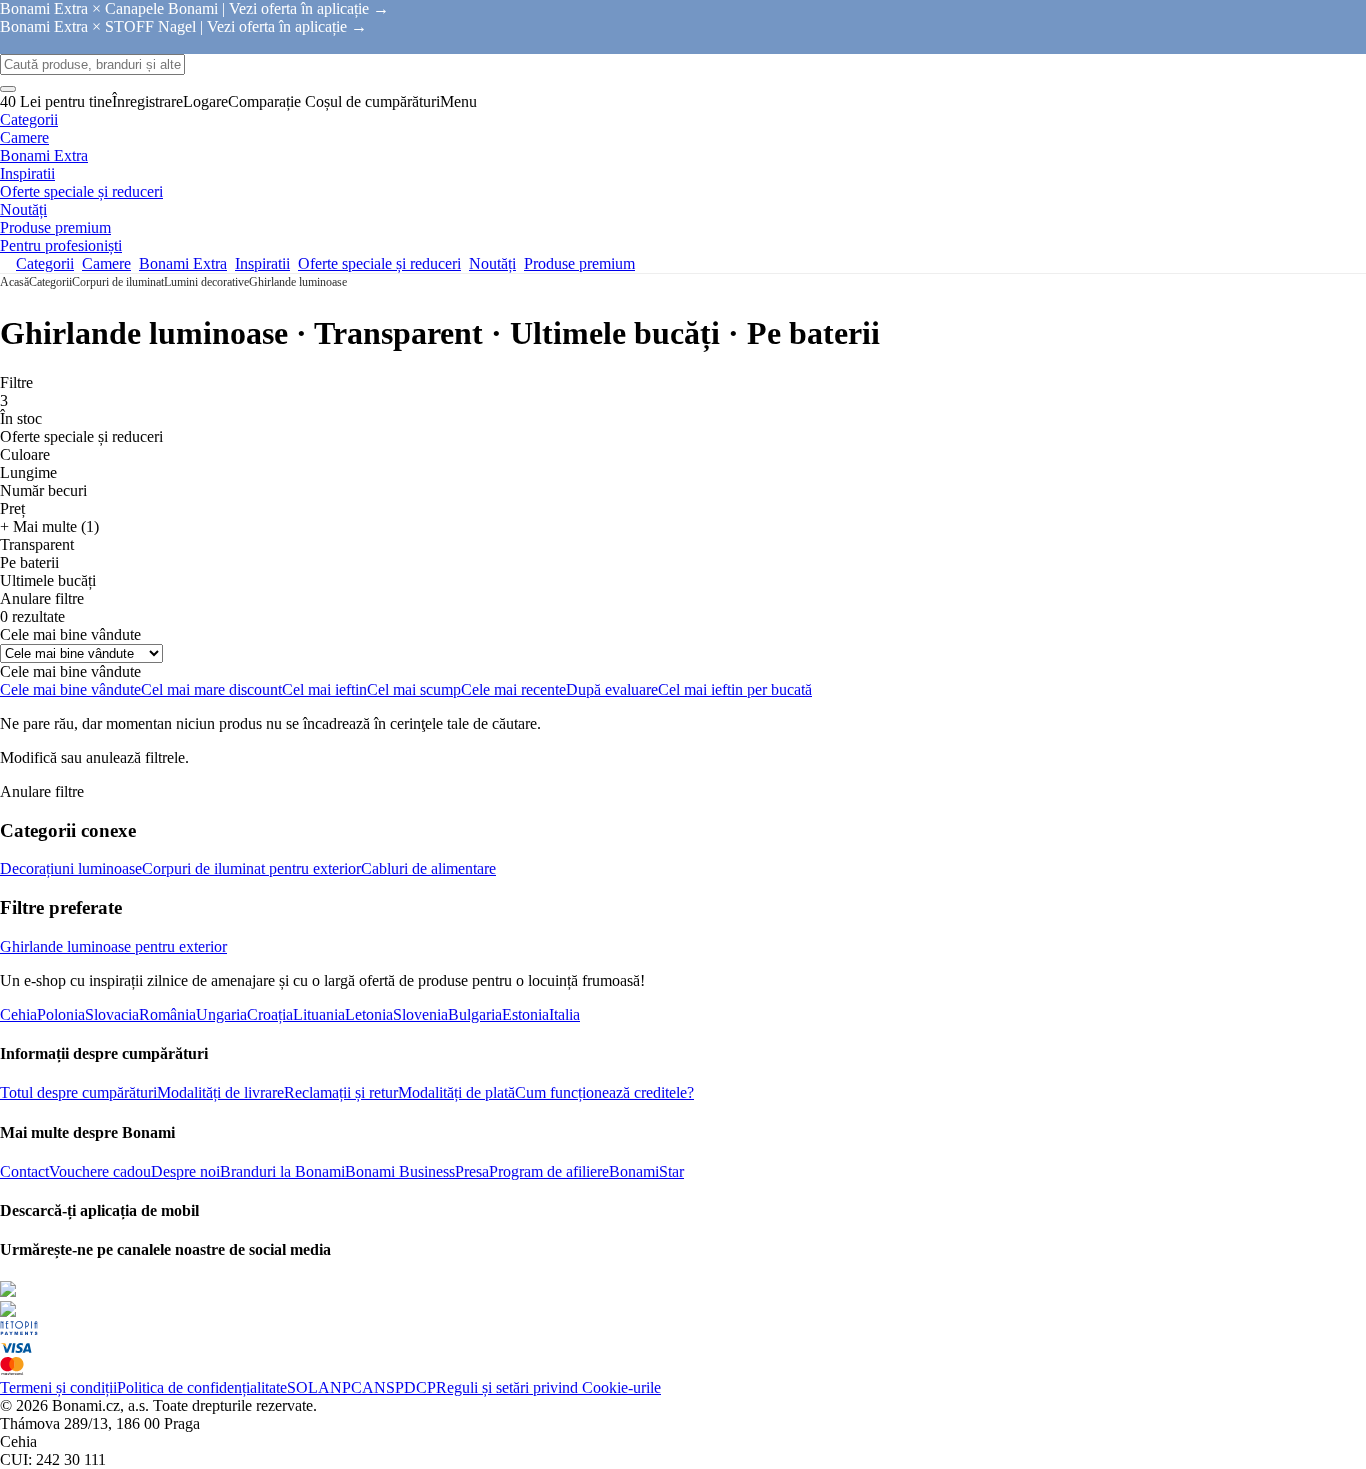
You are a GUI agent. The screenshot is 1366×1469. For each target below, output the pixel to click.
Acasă (14, 282)
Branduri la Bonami (282, 1171)
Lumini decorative (206, 282)
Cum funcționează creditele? (604, 1092)
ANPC (340, 1387)
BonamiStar (646, 1171)
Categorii (50, 282)
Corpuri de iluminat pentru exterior (251, 868)
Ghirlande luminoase (298, 282)
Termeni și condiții (58, 1387)
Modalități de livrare (220, 1092)
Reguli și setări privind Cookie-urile (548, 1387)
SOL (302, 1387)
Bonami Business (400, 1171)
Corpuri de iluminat (118, 282)
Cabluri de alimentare (428, 868)
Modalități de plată (456, 1092)
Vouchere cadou (100, 1171)
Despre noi (185, 1171)
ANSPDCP (399, 1387)
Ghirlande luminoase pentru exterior (113, 946)
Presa (472, 1171)
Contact (24, 1171)
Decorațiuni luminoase (71, 868)
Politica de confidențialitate (202, 1387)
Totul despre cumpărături (78, 1092)
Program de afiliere (549, 1171)
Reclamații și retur (341, 1092)
